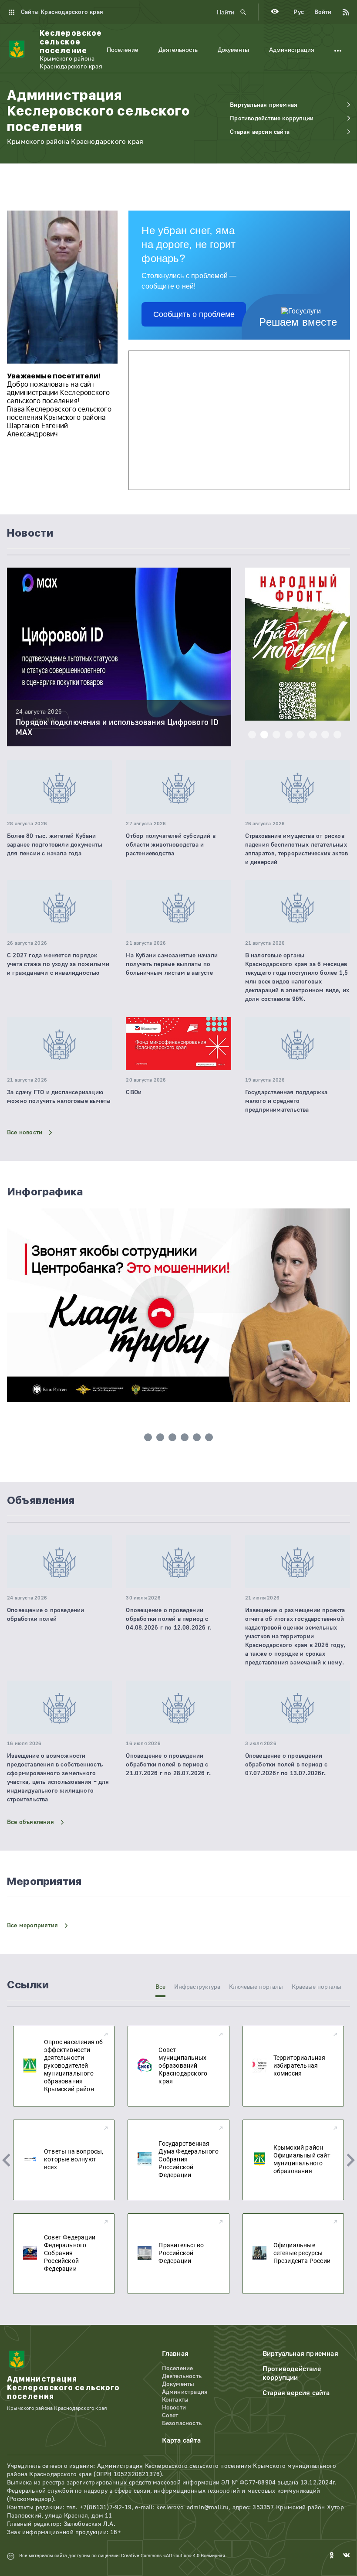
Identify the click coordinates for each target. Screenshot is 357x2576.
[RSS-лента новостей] (341, 12)
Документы (233, 50)
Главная (175, 2354)
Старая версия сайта (296, 2393)
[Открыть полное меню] (338, 50)
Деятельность (178, 50)
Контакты (175, 2400)
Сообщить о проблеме (194, 314)
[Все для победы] (298, 645)
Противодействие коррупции (292, 2373)
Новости (174, 2408)
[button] (252, 735)
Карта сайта (181, 2440)
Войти (323, 12)
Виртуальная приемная (300, 2354)
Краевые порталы (317, 1987)
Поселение (123, 50)
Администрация (292, 50)
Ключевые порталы (256, 1987)
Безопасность (182, 2423)
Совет (170, 2416)
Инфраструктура (197, 1987)
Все (160, 1987)
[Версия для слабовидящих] (275, 12)
